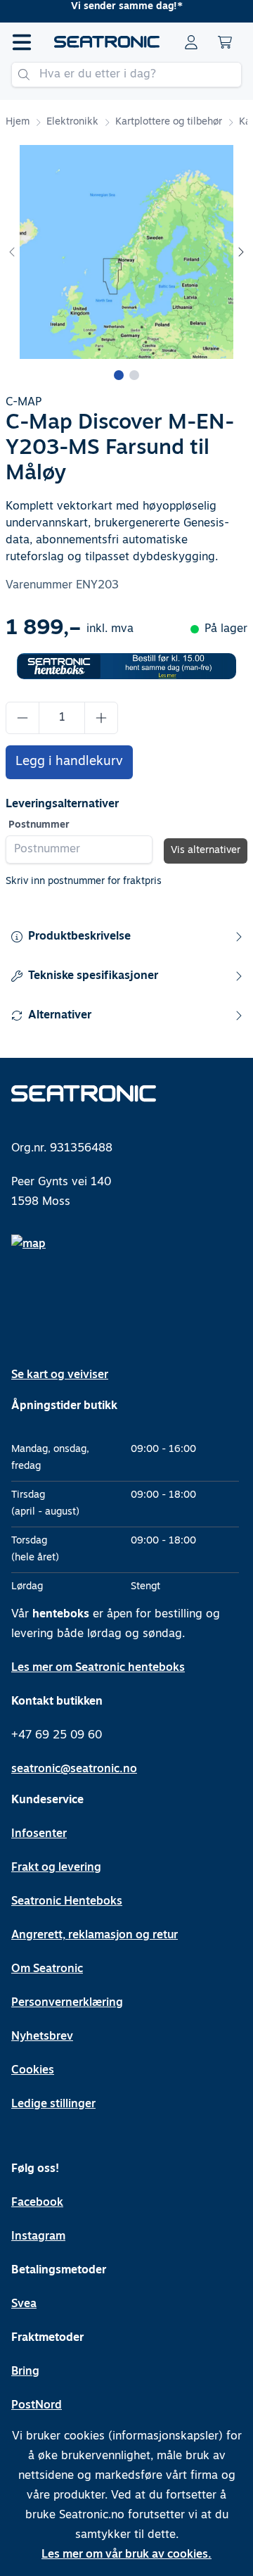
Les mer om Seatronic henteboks (98, 1668)
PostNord (37, 2406)
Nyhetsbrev (42, 2037)
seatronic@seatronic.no (74, 1769)
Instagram (38, 2237)
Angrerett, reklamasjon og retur (95, 1936)
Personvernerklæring (67, 2003)
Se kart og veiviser (60, 1375)
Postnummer (39, 825)
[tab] (119, 375)
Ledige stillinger (53, 2104)
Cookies (33, 2071)
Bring (25, 2372)
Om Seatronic (47, 1969)
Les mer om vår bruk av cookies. (126, 2555)
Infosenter (39, 1834)
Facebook (37, 2203)
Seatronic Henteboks (67, 1902)
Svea (24, 2304)
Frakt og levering (56, 1868)
